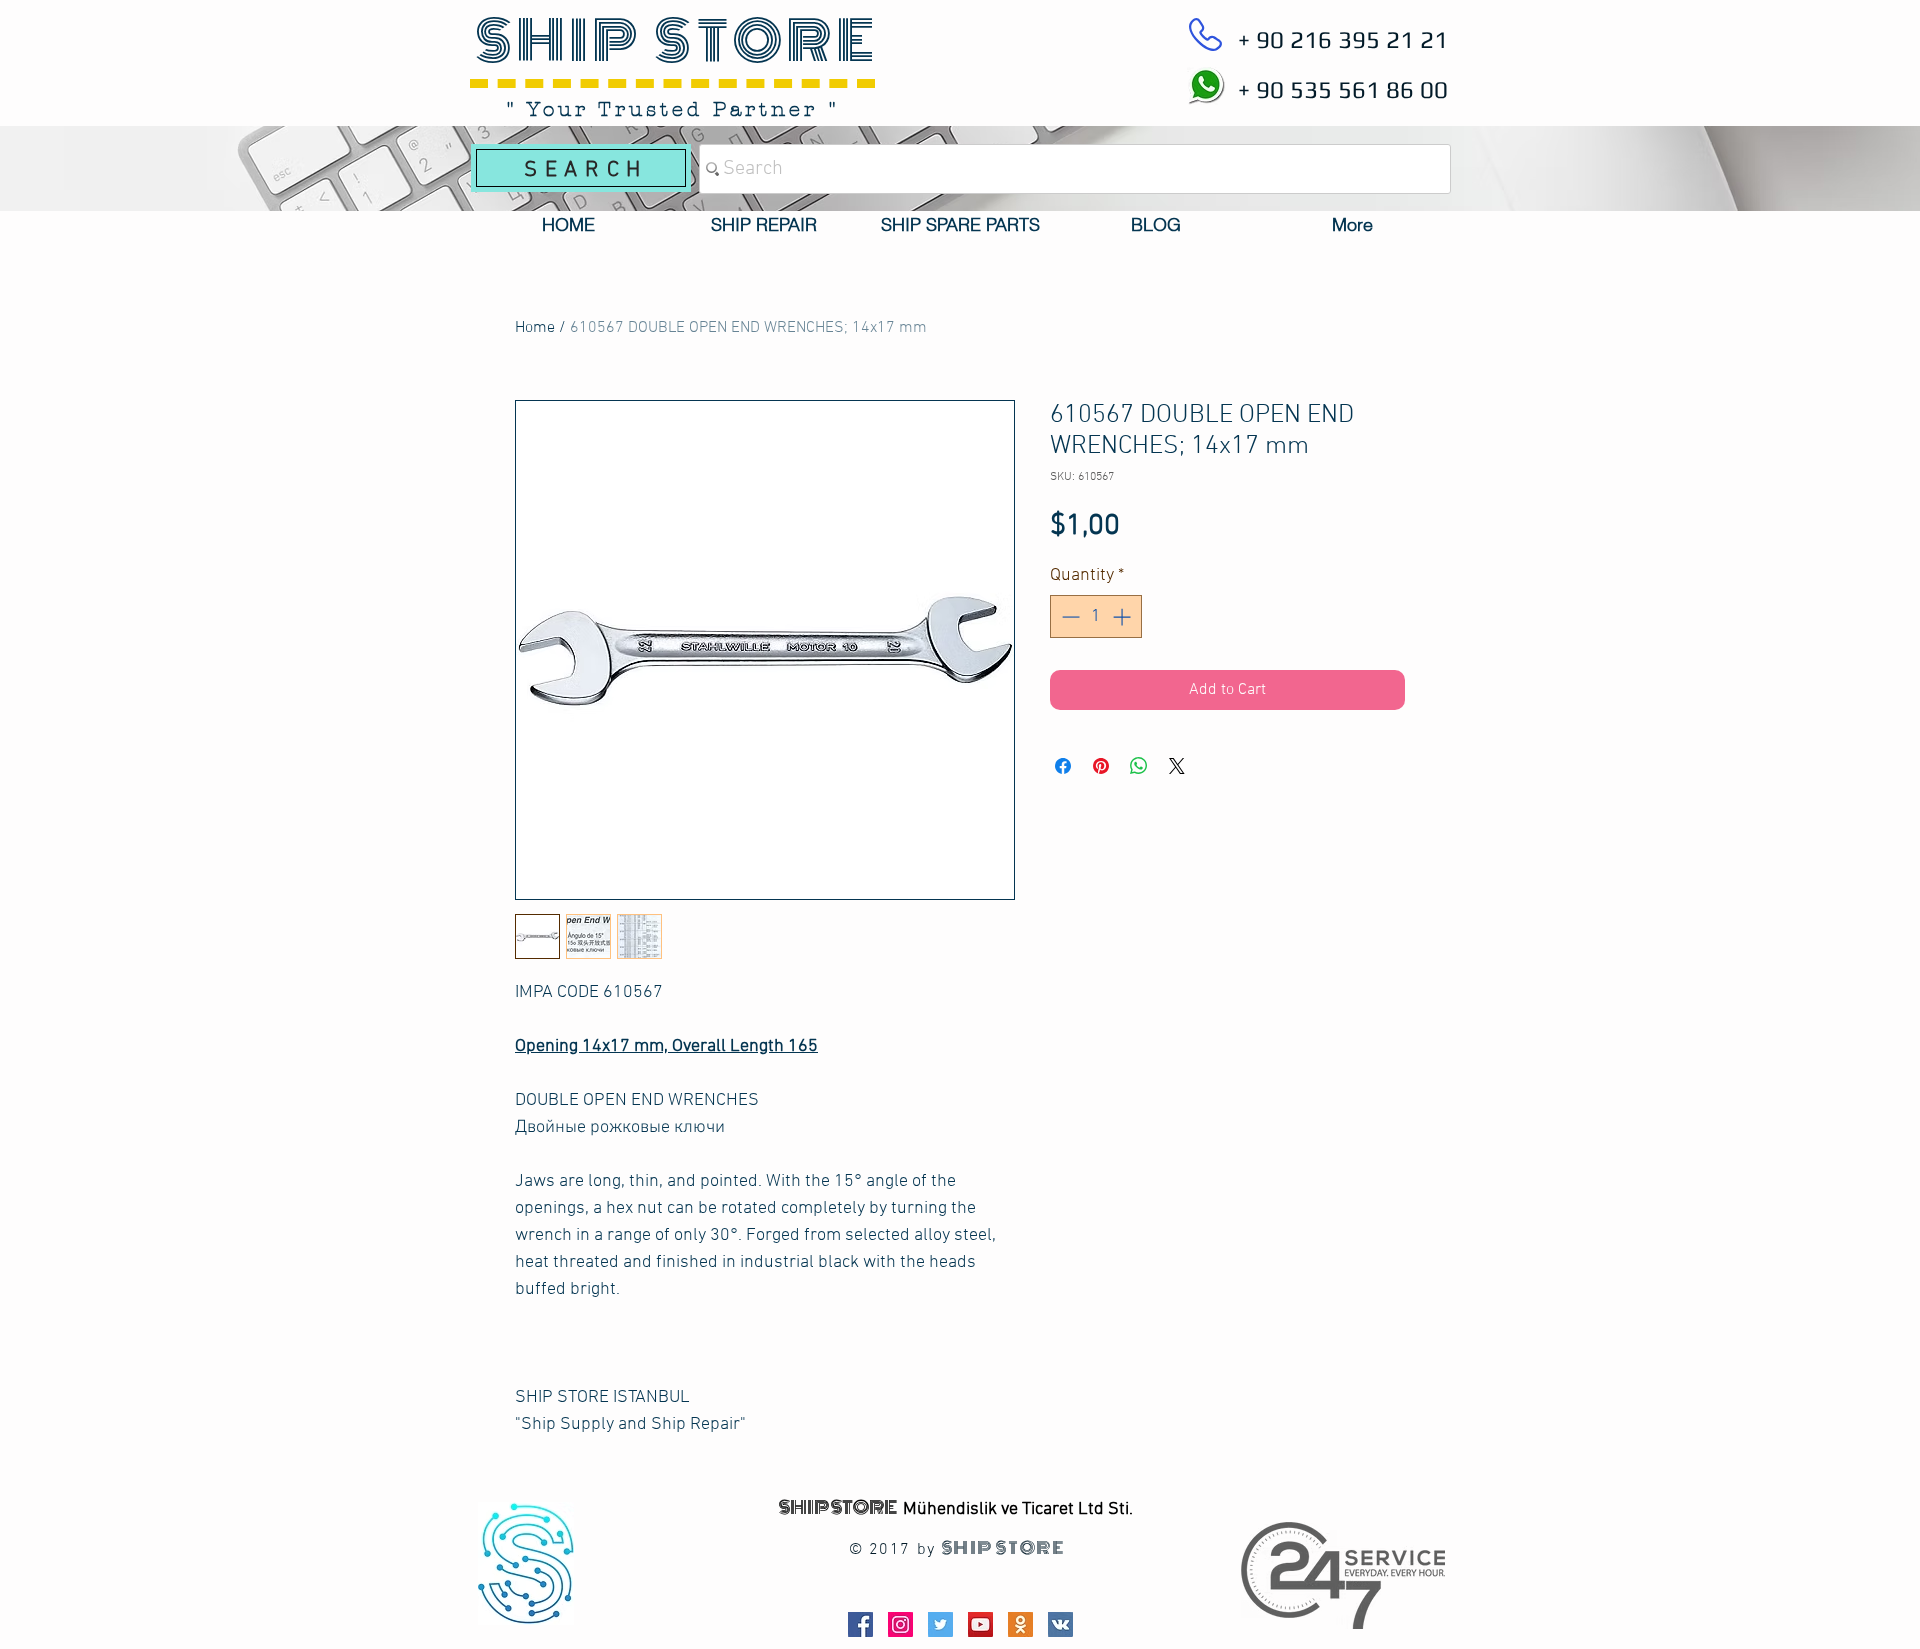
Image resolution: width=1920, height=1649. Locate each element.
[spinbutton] (1096, 616)
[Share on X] (1177, 766)
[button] (764, 225)
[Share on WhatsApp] (1139, 766)
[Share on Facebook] (1063, 766)
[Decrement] (1068, 616)
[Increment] (1123, 616)
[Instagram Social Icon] (900, 1624)
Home (535, 328)
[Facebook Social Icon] (860, 1624)
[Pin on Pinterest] (1101, 766)
